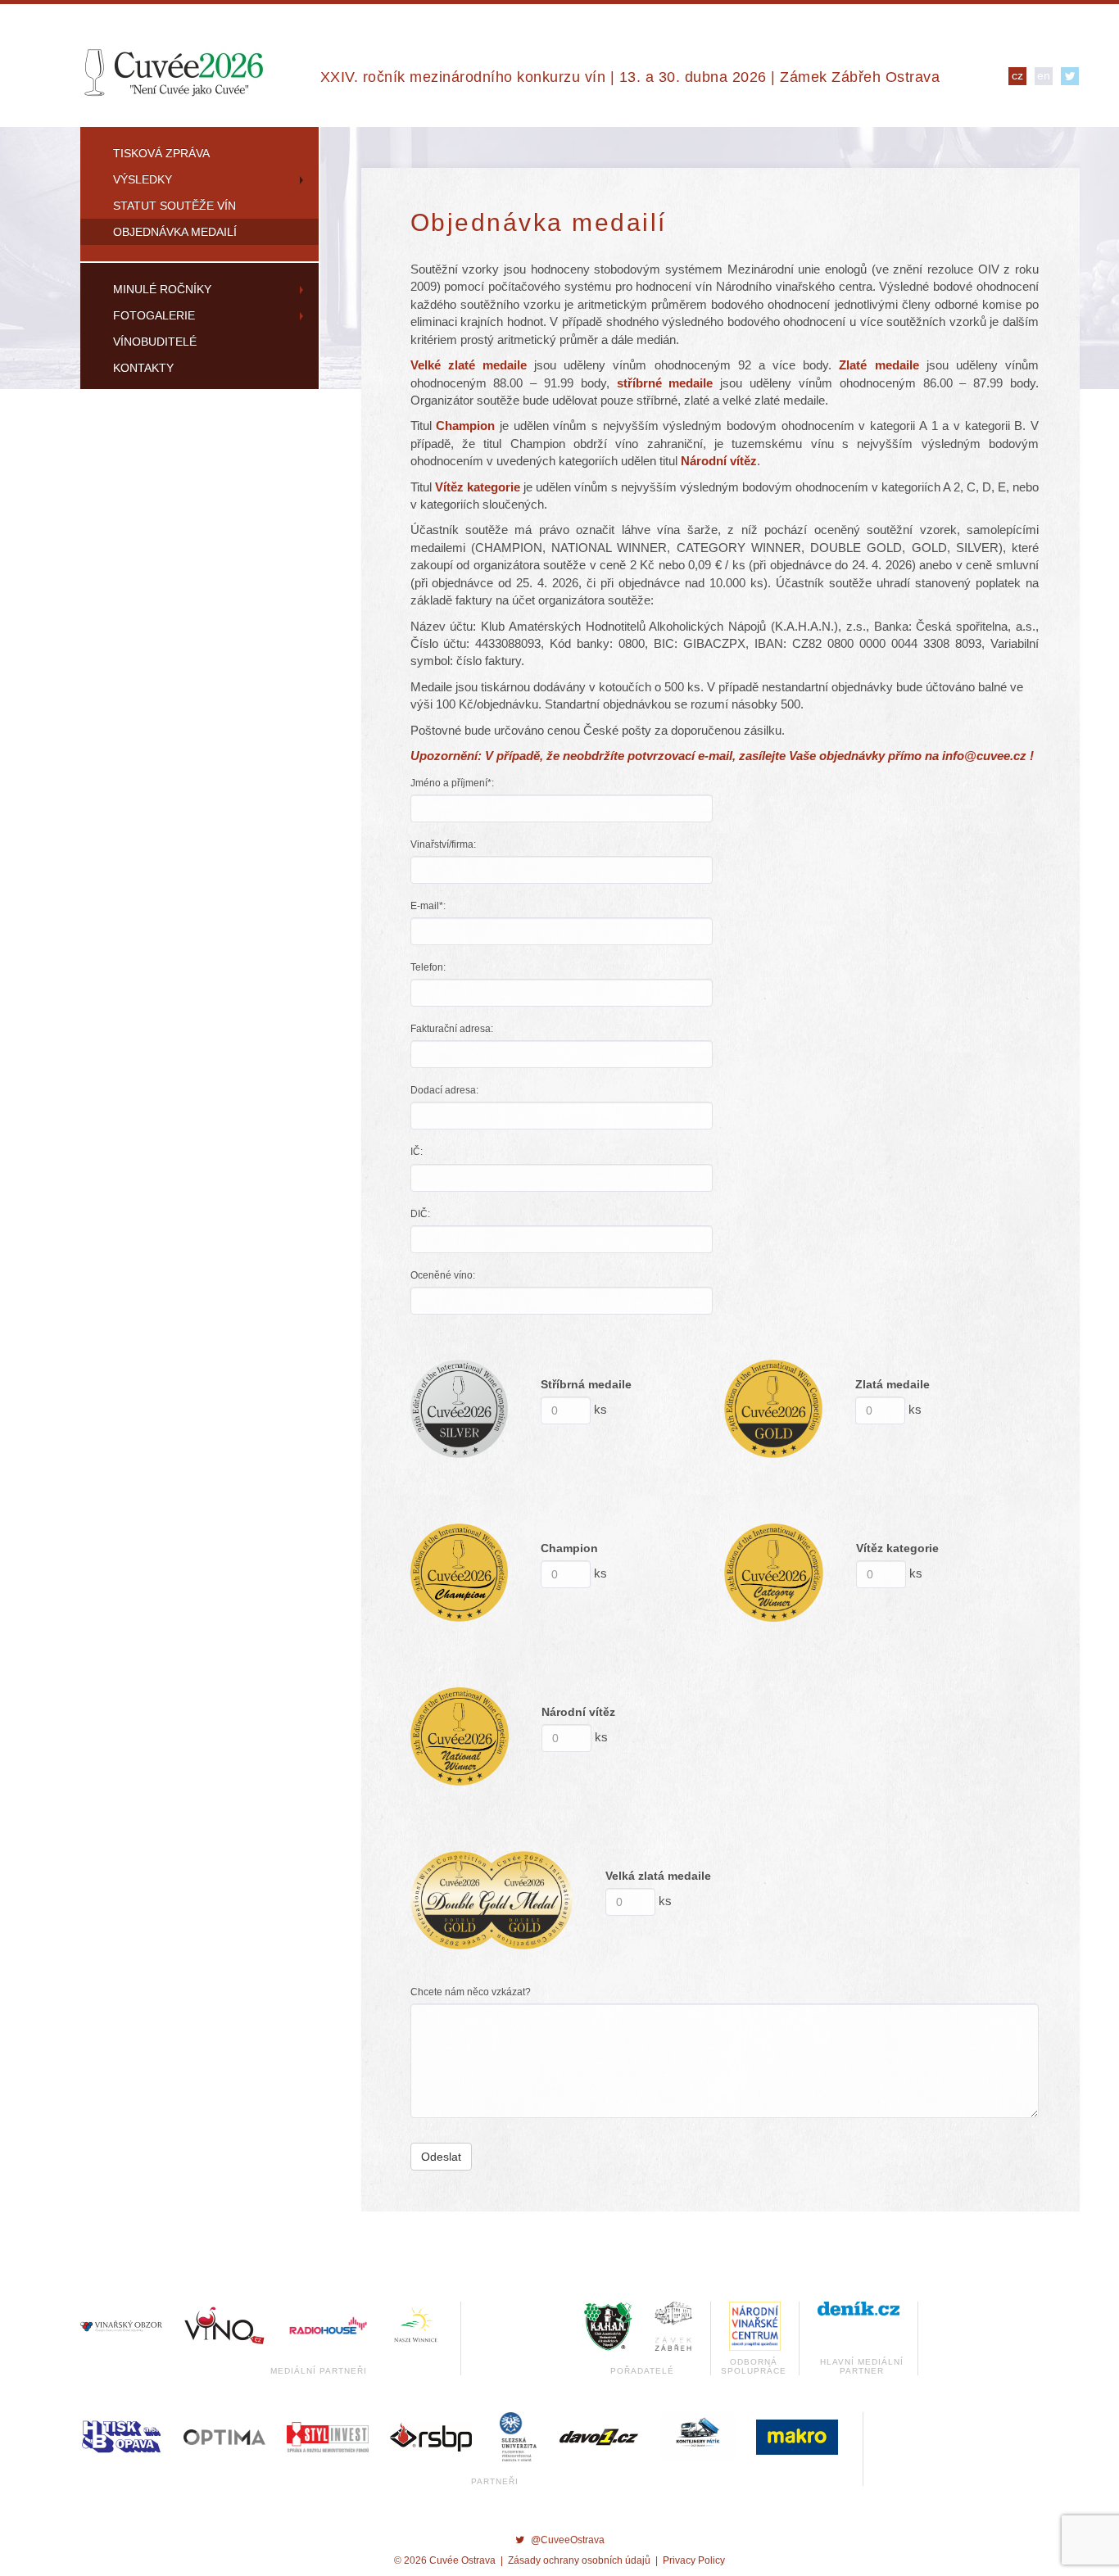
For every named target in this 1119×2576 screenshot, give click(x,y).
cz (1017, 75)
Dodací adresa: (444, 1090)
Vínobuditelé (155, 342)
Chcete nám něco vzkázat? (471, 1992)
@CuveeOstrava (568, 2540)
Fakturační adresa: (452, 1029)
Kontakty (143, 368)
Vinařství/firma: (443, 844)
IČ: (417, 1152)
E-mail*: (428, 906)
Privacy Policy (694, 2560)
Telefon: (428, 967)
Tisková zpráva (161, 153)
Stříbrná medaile (586, 1384)
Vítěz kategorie (897, 1548)
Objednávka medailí (175, 232)
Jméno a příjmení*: (452, 783)
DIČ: (420, 1214)
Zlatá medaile (892, 1384)
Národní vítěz (578, 1712)
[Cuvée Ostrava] (173, 71)
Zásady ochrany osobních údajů (579, 2560)
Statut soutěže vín (174, 206)
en (1044, 75)
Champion (569, 1548)
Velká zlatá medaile (658, 1876)
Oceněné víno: (443, 1275)
